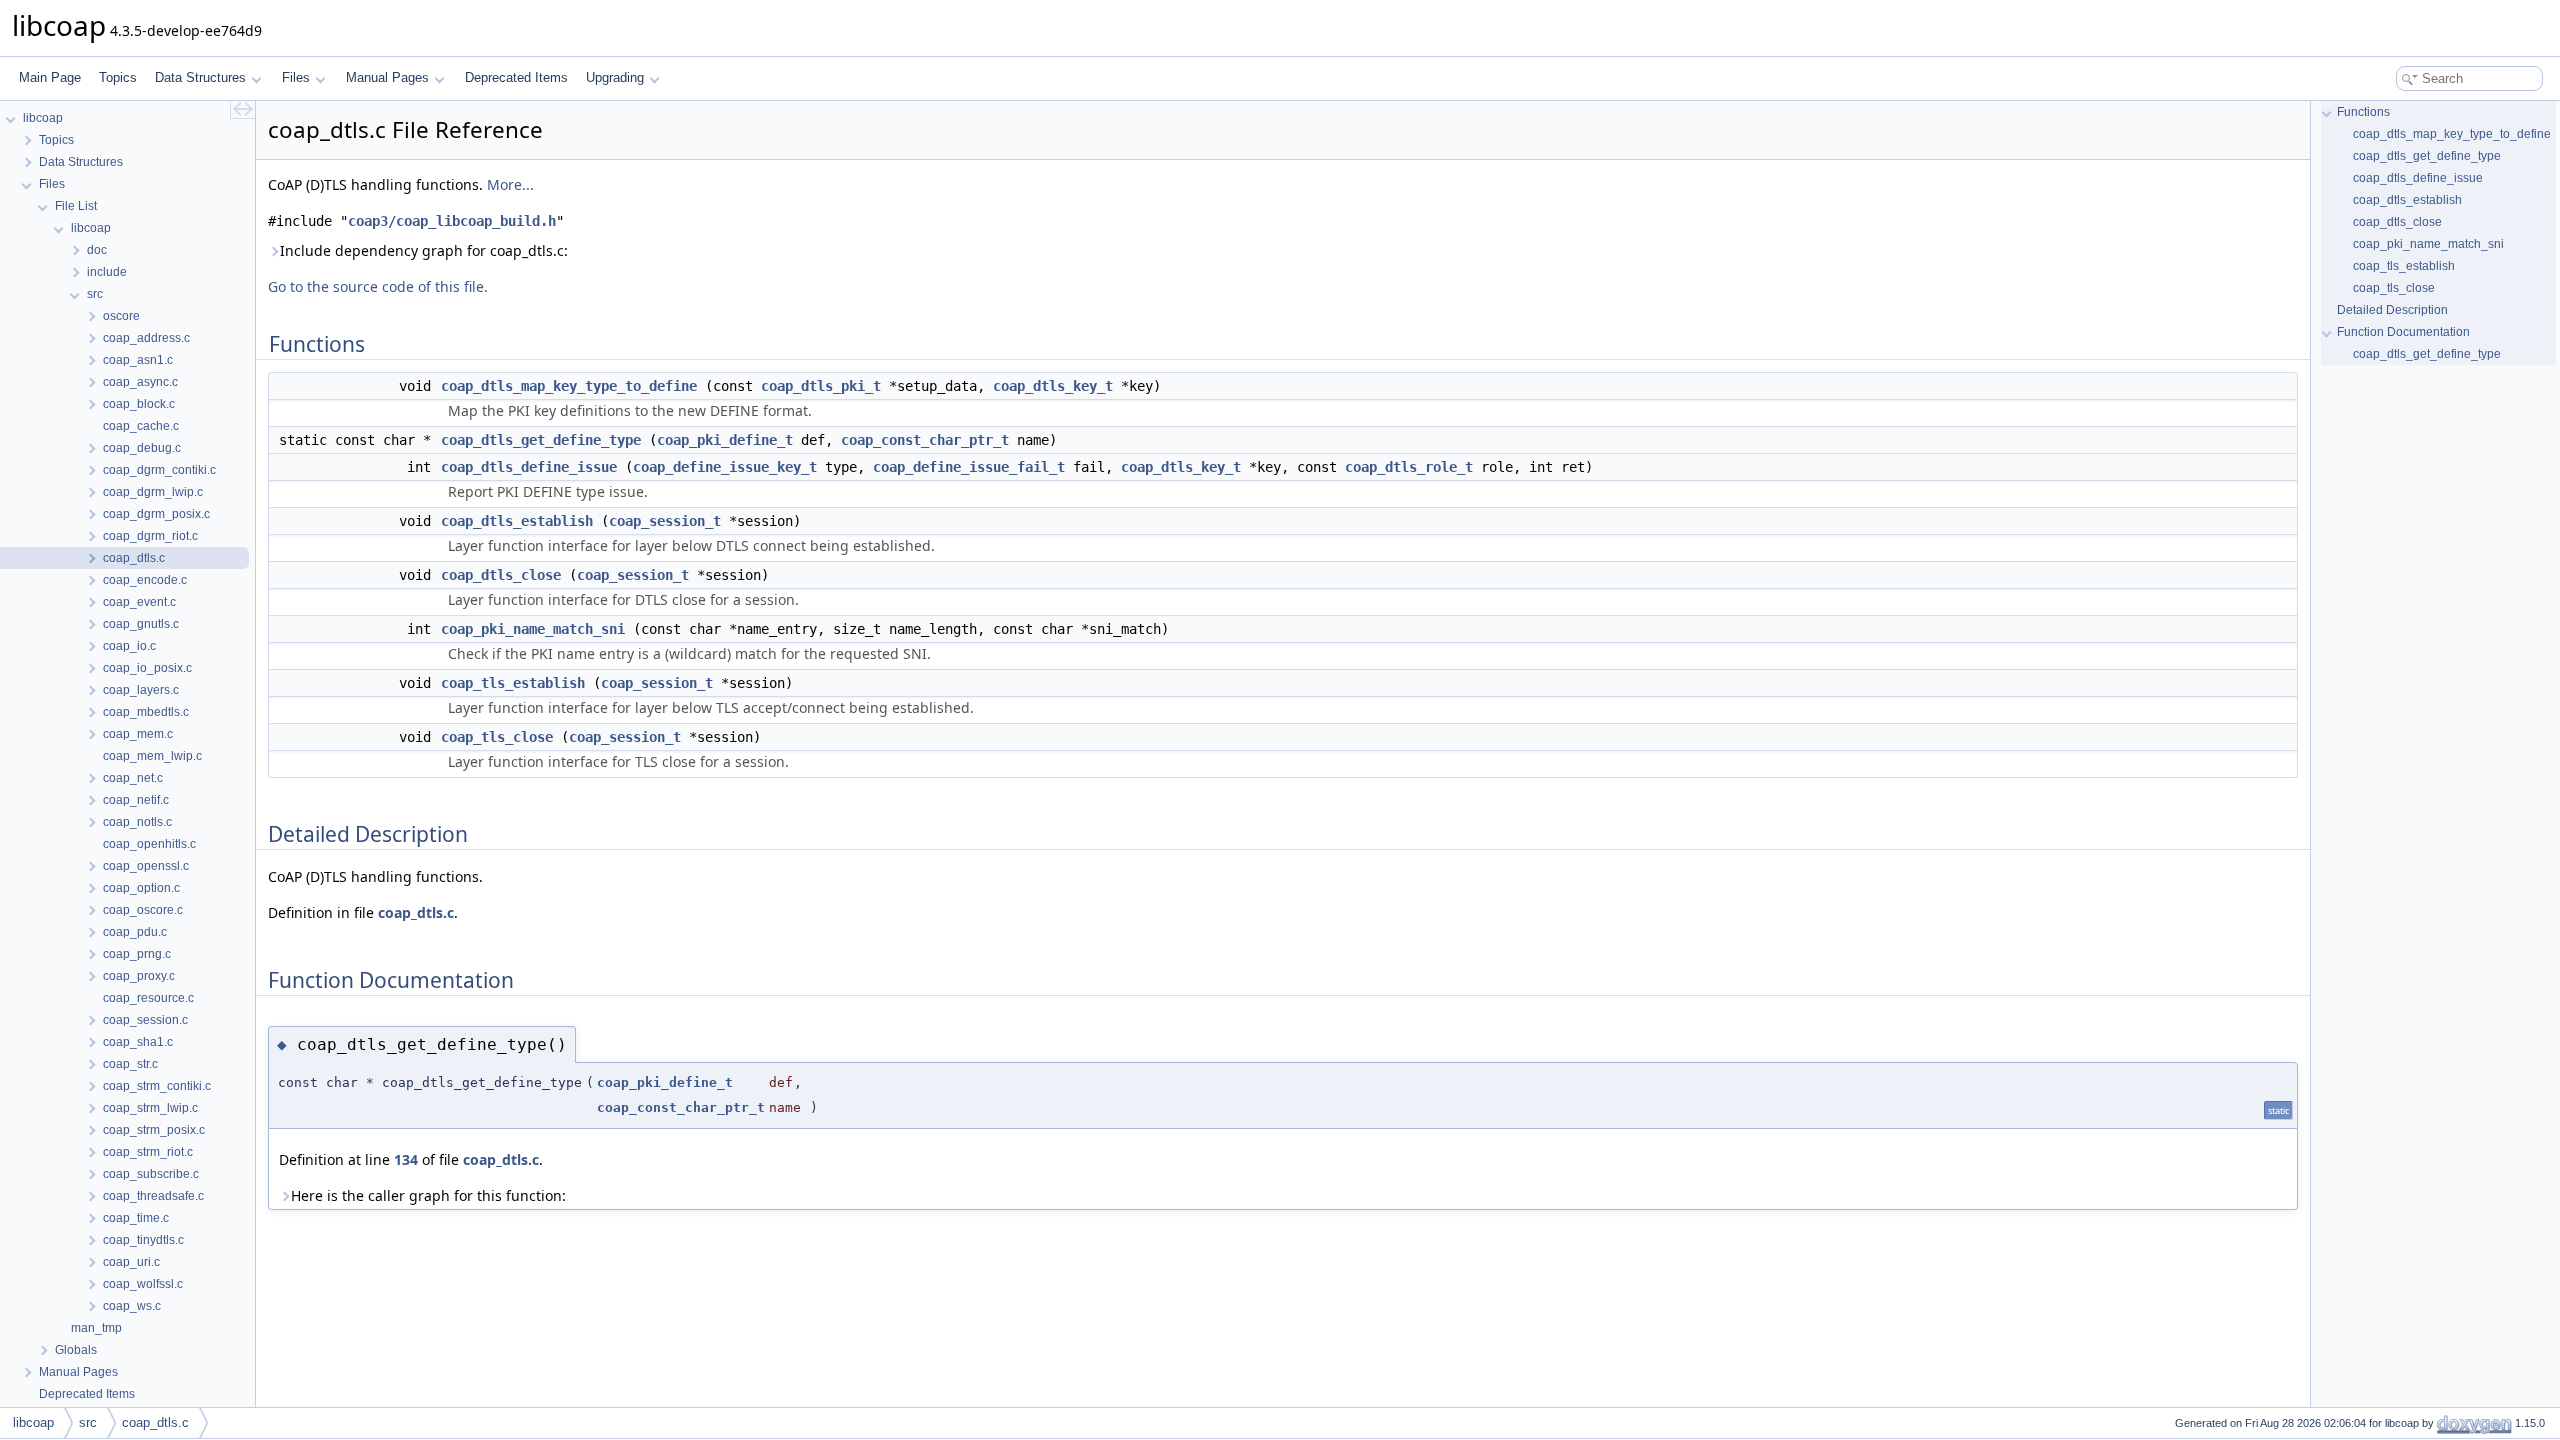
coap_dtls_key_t (1053, 386)
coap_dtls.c (416, 912)
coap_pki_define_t (725, 440)
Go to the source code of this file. (378, 286)
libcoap (33, 1422)
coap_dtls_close (501, 575)
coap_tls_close (497, 737)
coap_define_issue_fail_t (969, 467)
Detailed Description (2392, 310)
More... (510, 184)
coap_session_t (665, 521)
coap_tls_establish (513, 683)
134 (406, 1159)
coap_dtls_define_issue (529, 467)
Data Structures (200, 77)
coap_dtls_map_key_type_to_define (569, 386)
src (88, 1422)
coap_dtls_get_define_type (541, 440)
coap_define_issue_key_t (725, 467)
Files (296, 77)
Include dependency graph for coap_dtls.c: (424, 250)
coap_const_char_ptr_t (925, 440)
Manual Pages (387, 77)
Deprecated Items (516, 77)
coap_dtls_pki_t (821, 386)
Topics (118, 77)
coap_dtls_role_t (1409, 467)
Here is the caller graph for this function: (428, 1195)
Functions (2363, 112)
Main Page (50, 77)
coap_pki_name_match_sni (533, 629)
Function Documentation (2403, 332)
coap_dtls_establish (517, 521)
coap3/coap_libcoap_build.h (452, 221)
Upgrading (615, 77)
